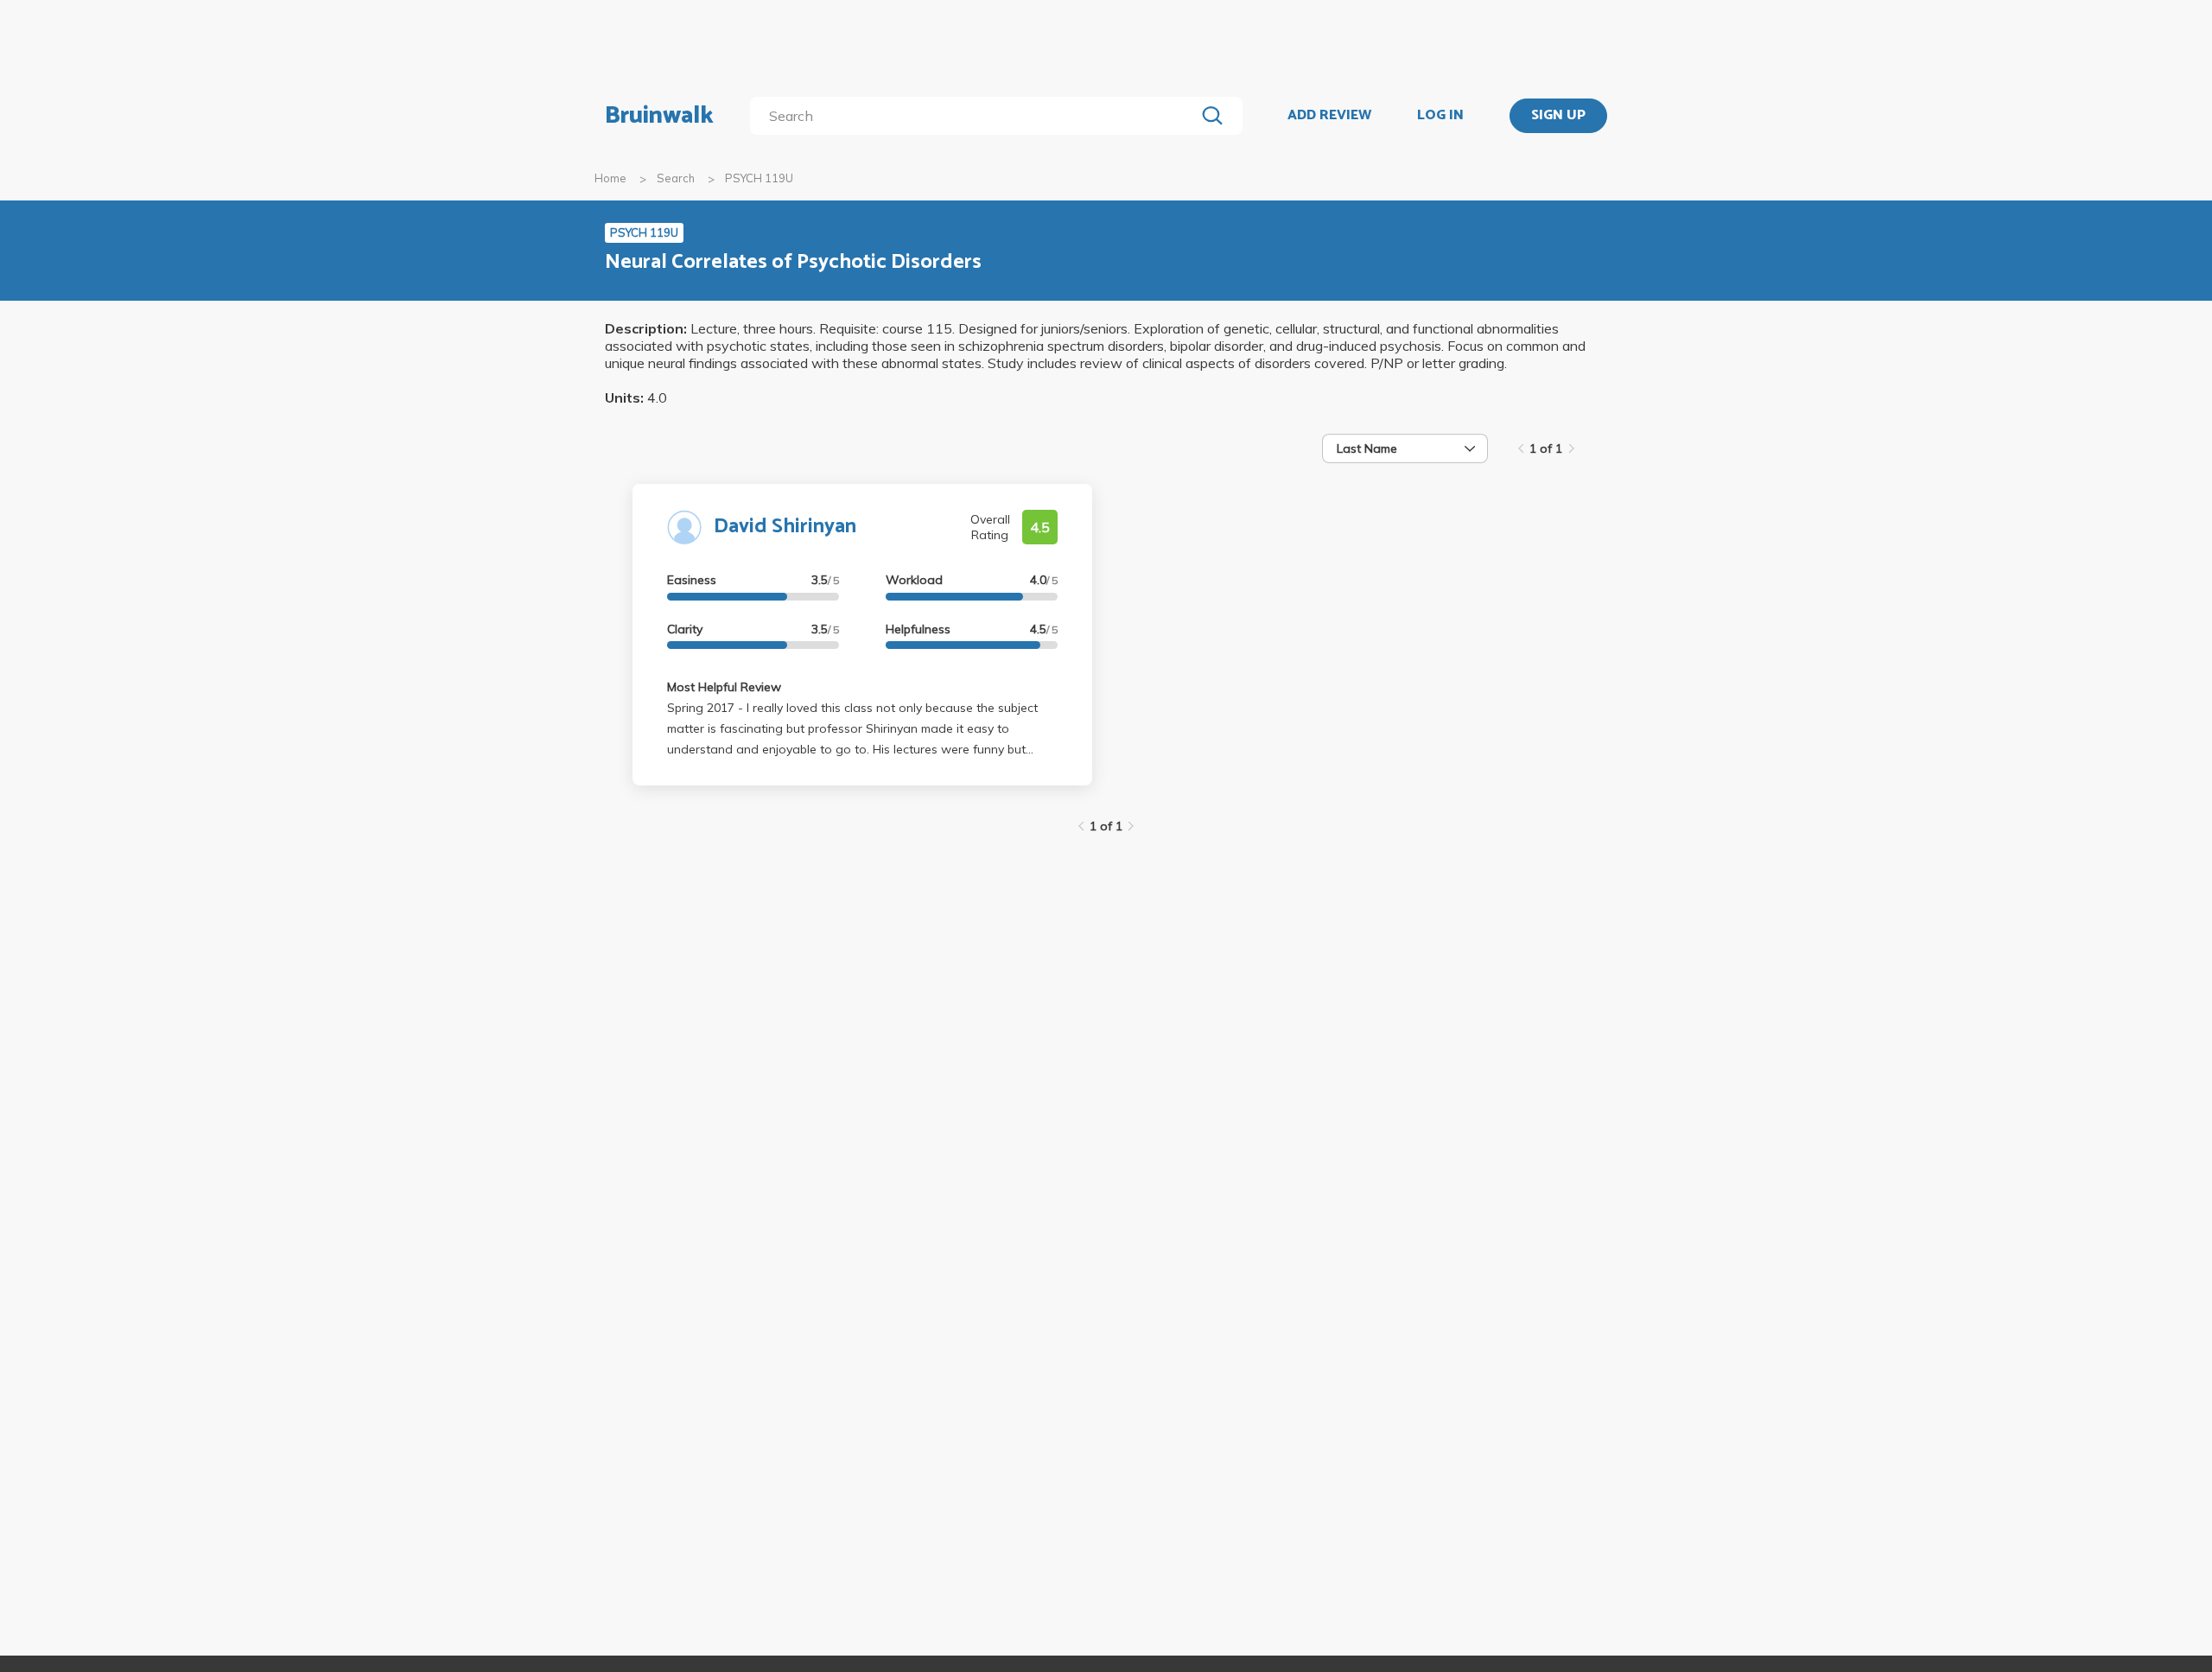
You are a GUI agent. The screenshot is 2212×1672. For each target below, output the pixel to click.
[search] (976, 116)
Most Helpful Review (724, 687)
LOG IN (1440, 116)
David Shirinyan (785, 527)
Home (610, 178)
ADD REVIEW (1329, 116)
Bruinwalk (659, 116)
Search (676, 178)
